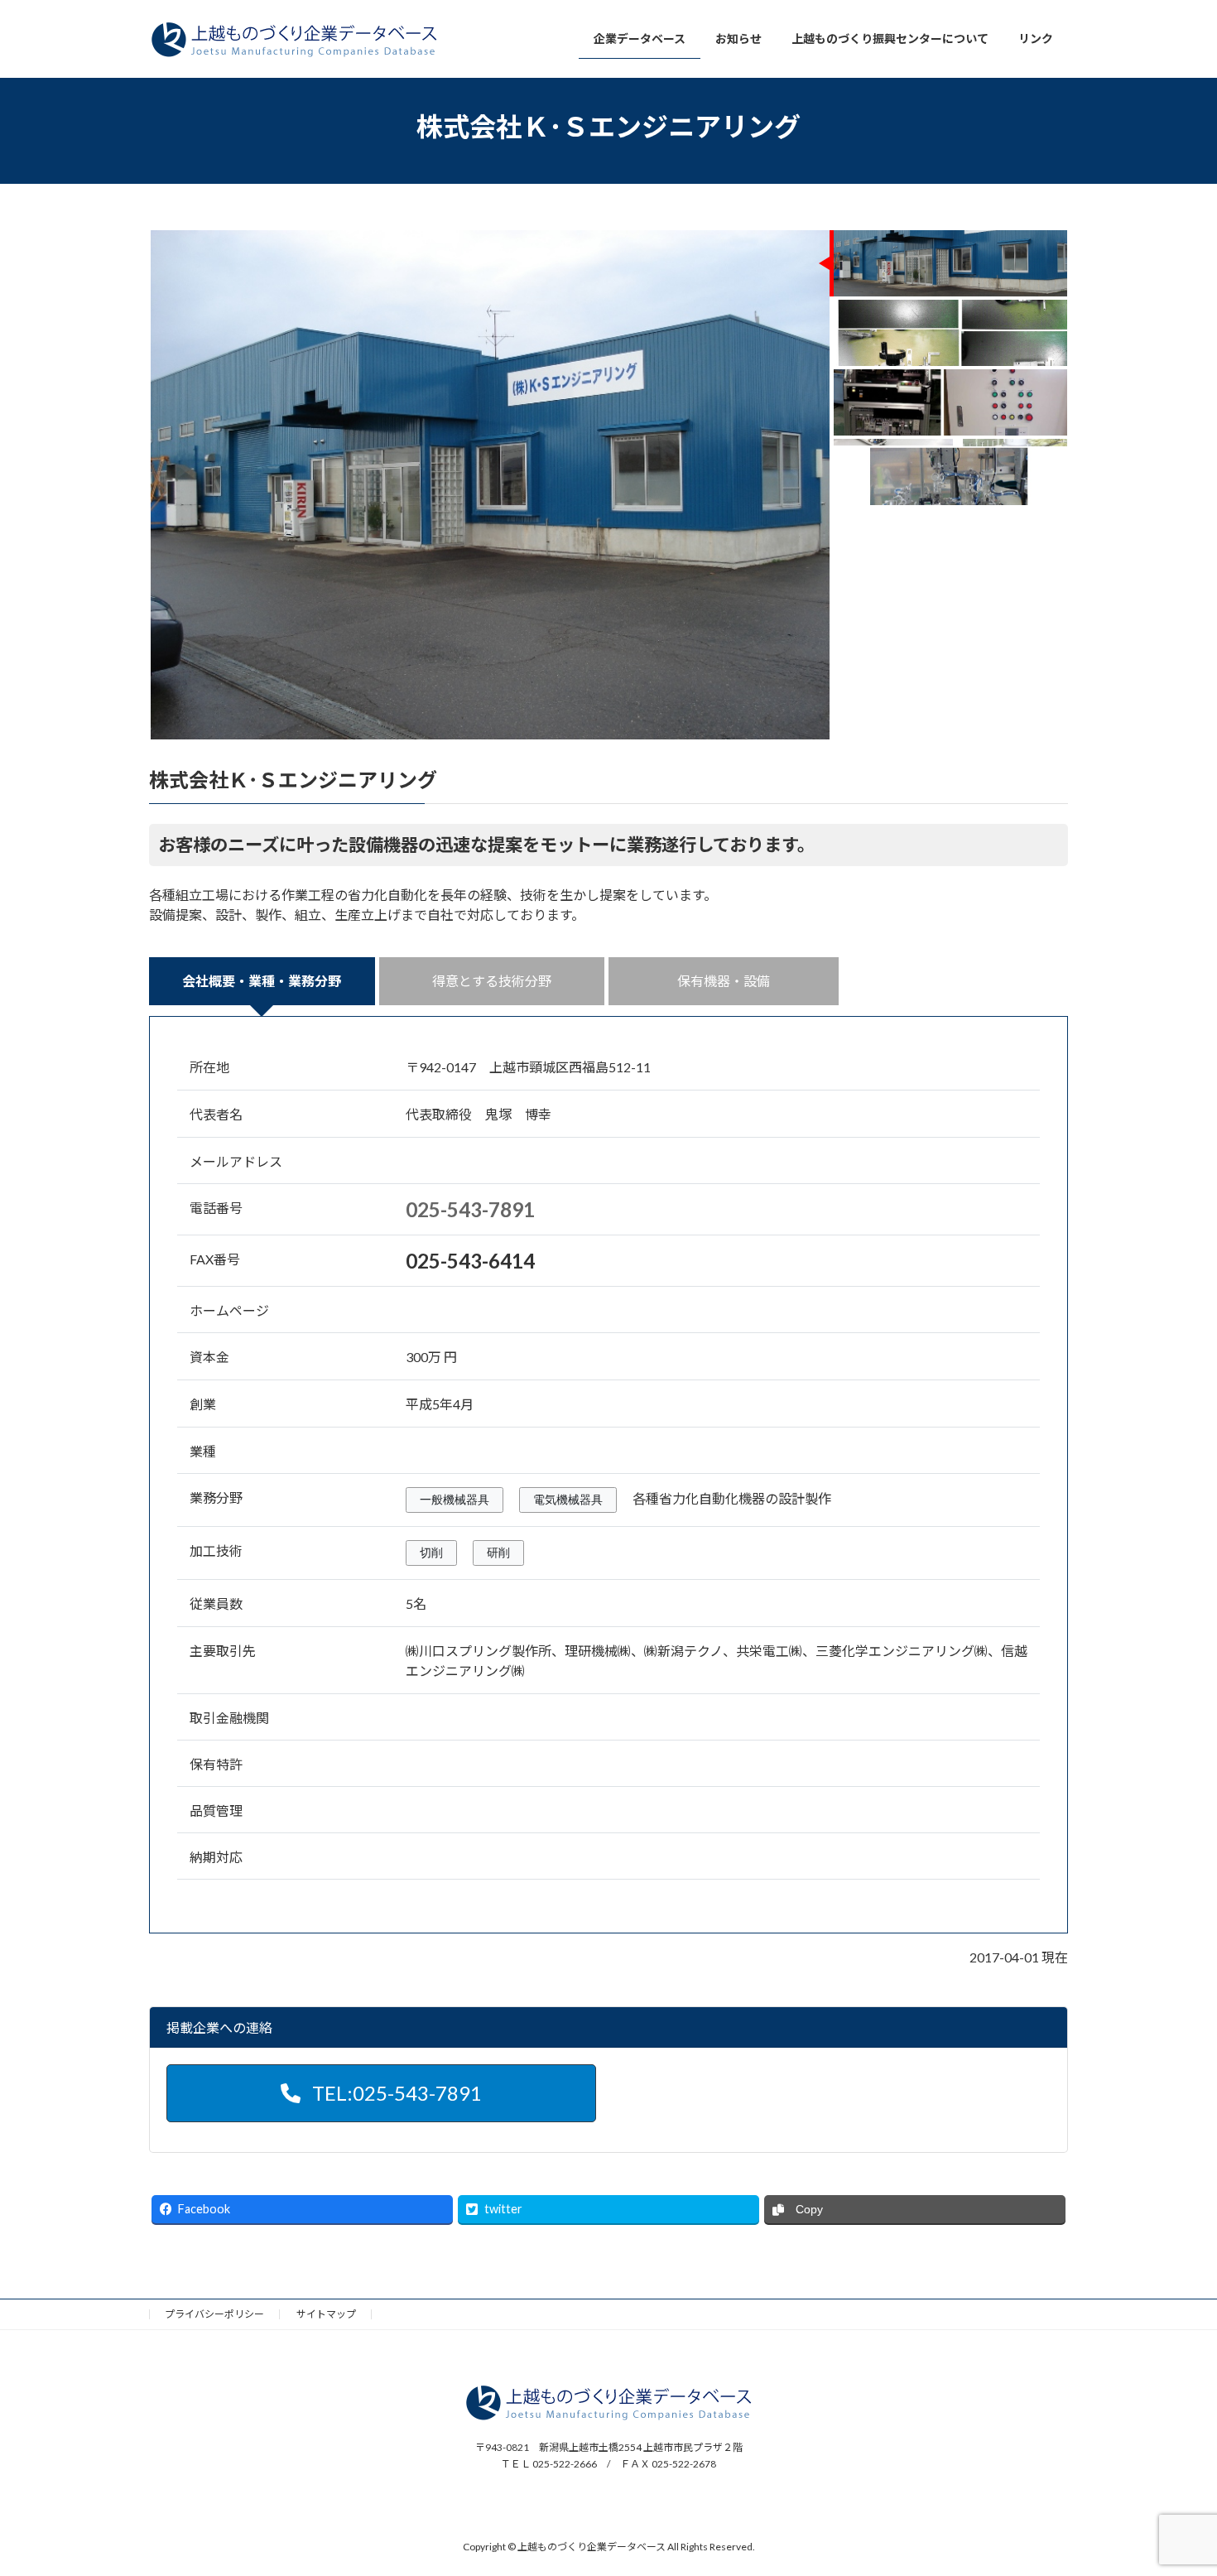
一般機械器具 (455, 1500)
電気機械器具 (568, 1500)
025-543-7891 (470, 1209)
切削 (431, 1553)
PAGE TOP (1174, 2483)
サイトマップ (326, 2314)
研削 (498, 1553)
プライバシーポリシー (214, 2314)
